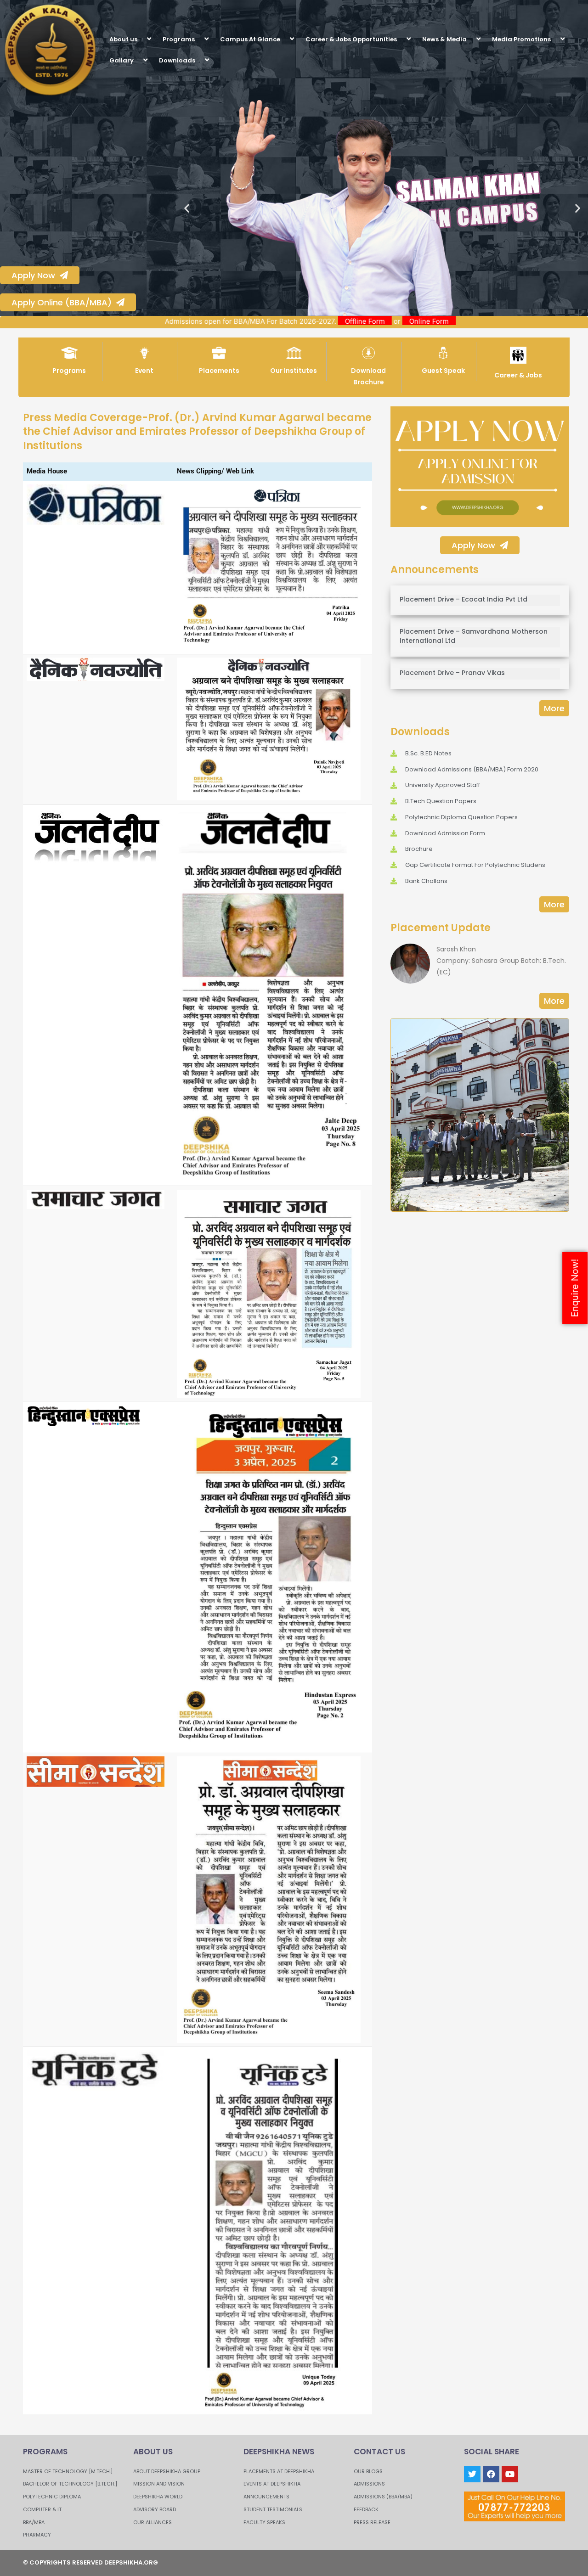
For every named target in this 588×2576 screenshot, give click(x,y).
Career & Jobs (518, 375)
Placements (219, 371)
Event (144, 371)
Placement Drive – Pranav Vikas (452, 673)
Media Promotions (521, 39)
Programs (179, 39)
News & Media (444, 39)
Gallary (122, 60)
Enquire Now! (575, 1288)
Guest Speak (443, 371)
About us (123, 39)
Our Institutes (294, 371)
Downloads (177, 60)
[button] (141, 39)
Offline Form (446, 321)
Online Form (510, 321)
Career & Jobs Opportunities (351, 39)
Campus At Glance (250, 39)
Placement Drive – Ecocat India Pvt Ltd (464, 599)
